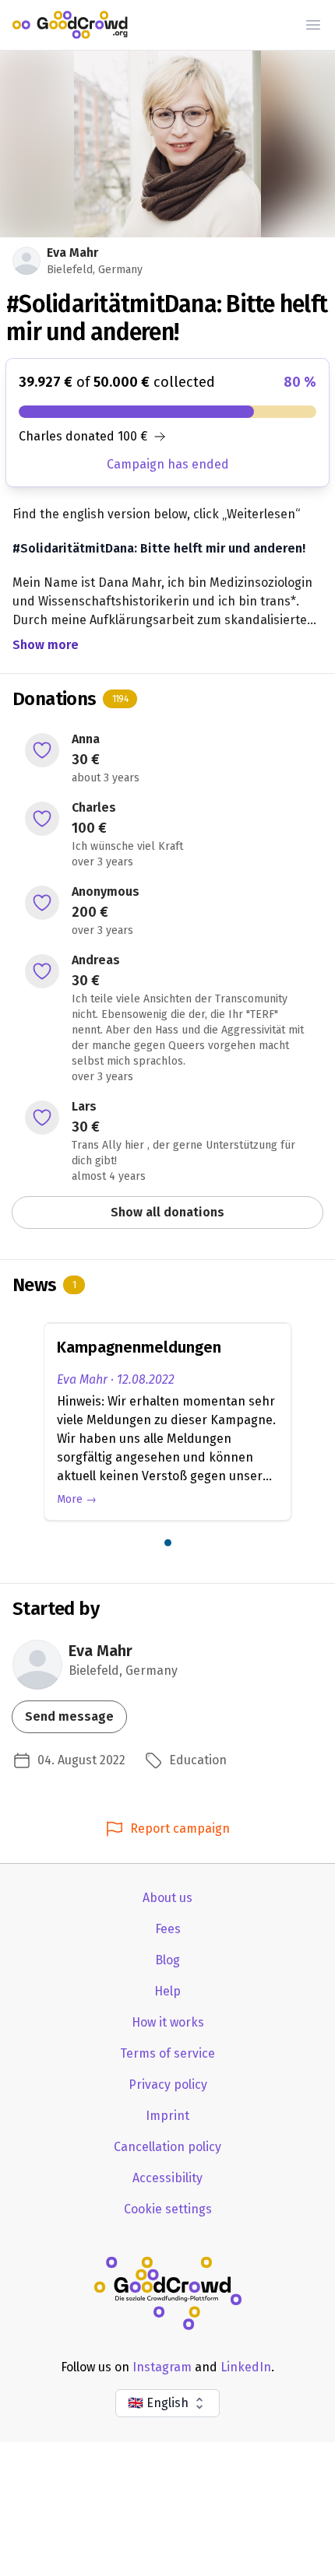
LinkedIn (246, 2367)
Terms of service (167, 2053)
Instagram (162, 2367)
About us (167, 1898)
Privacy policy (168, 2085)
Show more (46, 645)
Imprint (167, 2116)
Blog (167, 1960)
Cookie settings (168, 2209)
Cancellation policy (167, 2147)
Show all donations (167, 1212)
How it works (168, 2022)
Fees (168, 1929)
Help (167, 1991)
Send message (69, 1716)
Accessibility (167, 2178)
